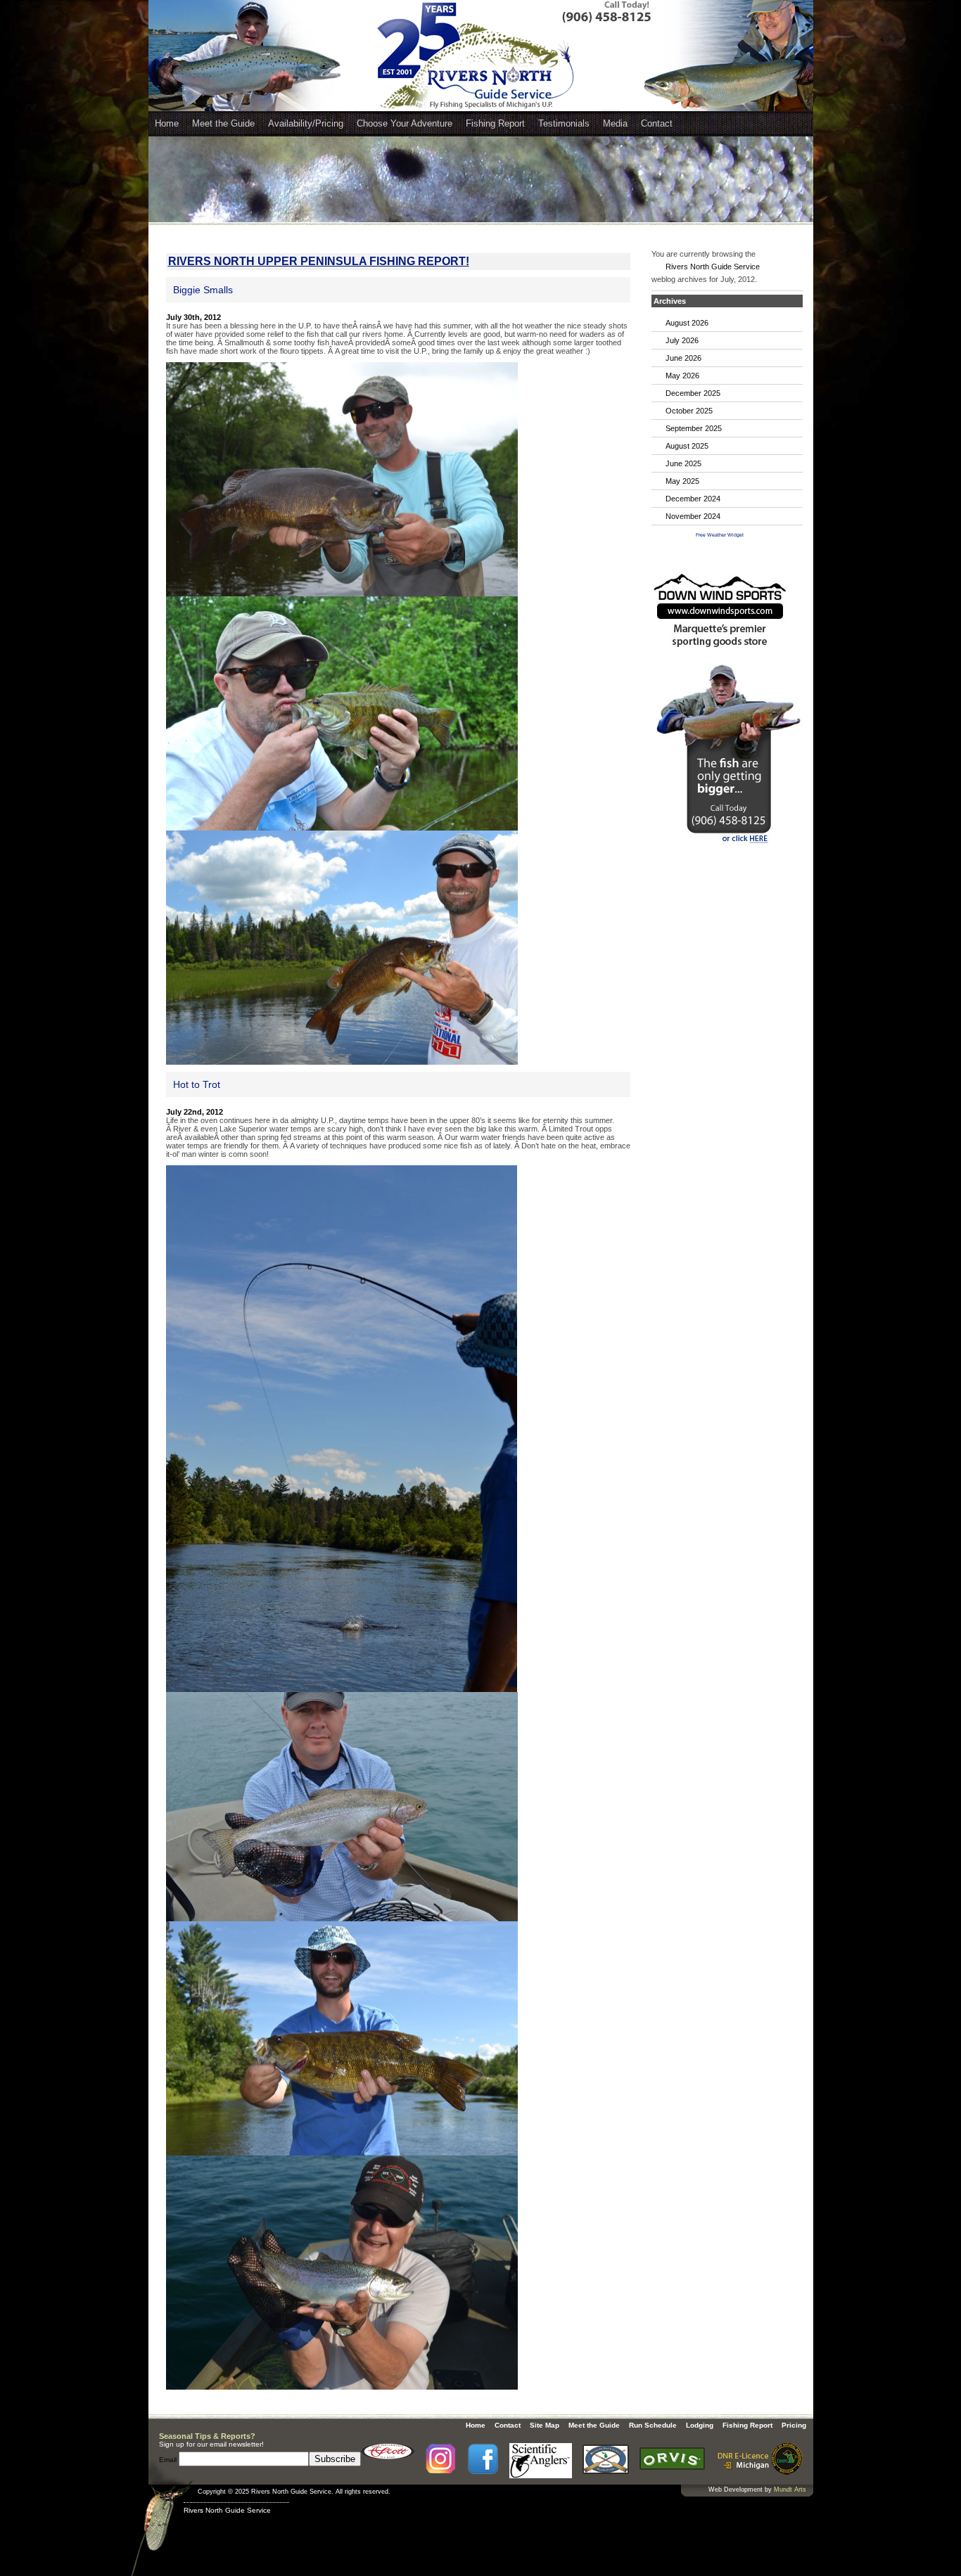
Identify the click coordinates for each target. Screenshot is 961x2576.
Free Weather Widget (720, 535)
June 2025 (683, 463)
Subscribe (335, 2459)
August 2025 (687, 446)
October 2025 (689, 411)
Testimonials (564, 123)
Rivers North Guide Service (713, 267)
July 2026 (682, 340)
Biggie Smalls (203, 290)
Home (167, 123)
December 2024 (693, 499)
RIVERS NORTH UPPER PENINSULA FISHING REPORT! (319, 261)
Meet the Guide (223, 123)
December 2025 (693, 393)
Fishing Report (495, 123)
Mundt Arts (790, 2490)
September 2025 (694, 428)
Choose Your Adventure (405, 123)
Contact (657, 123)
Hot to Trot (197, 1084)
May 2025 (682, 481)
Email (169, 2460)
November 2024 (693, 516)
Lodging (700, 2425)
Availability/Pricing (306, 123)
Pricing (794, 2425)
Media (615, 123)
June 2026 (683, 358)
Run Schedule (653, 2425)
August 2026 (687, 323)
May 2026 (682, 376)
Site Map (545, 2425)
